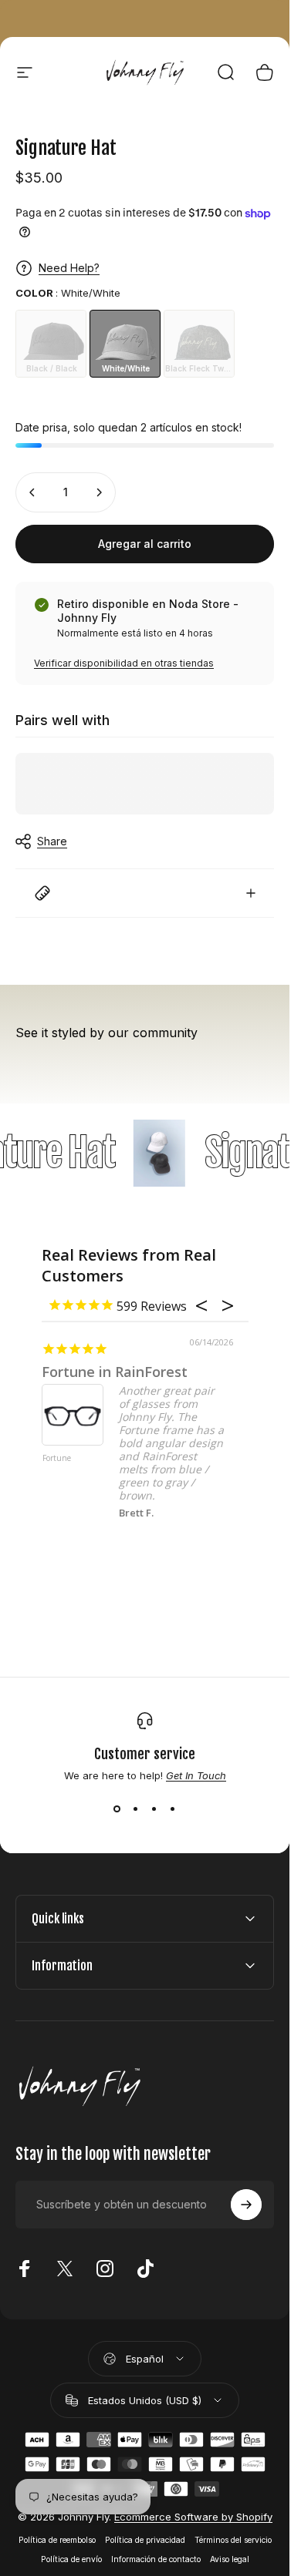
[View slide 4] (173, 1809)
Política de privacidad (145, 2540)
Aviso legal (230, 2559)
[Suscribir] (246, 2205)
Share (52, 841)
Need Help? (69, 268)
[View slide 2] (136, 1809)
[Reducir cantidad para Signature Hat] (32, 492)
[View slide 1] (117, 1809)
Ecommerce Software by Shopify (193, 2517)
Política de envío (71, 2559)
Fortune (57, 1459)
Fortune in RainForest (115, 1372)
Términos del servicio (233, 2540)
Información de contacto (156, 2559)
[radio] (51, 344)
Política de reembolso (57, 2540)
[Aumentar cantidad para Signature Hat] (99, 492)
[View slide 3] (154, 1809)
